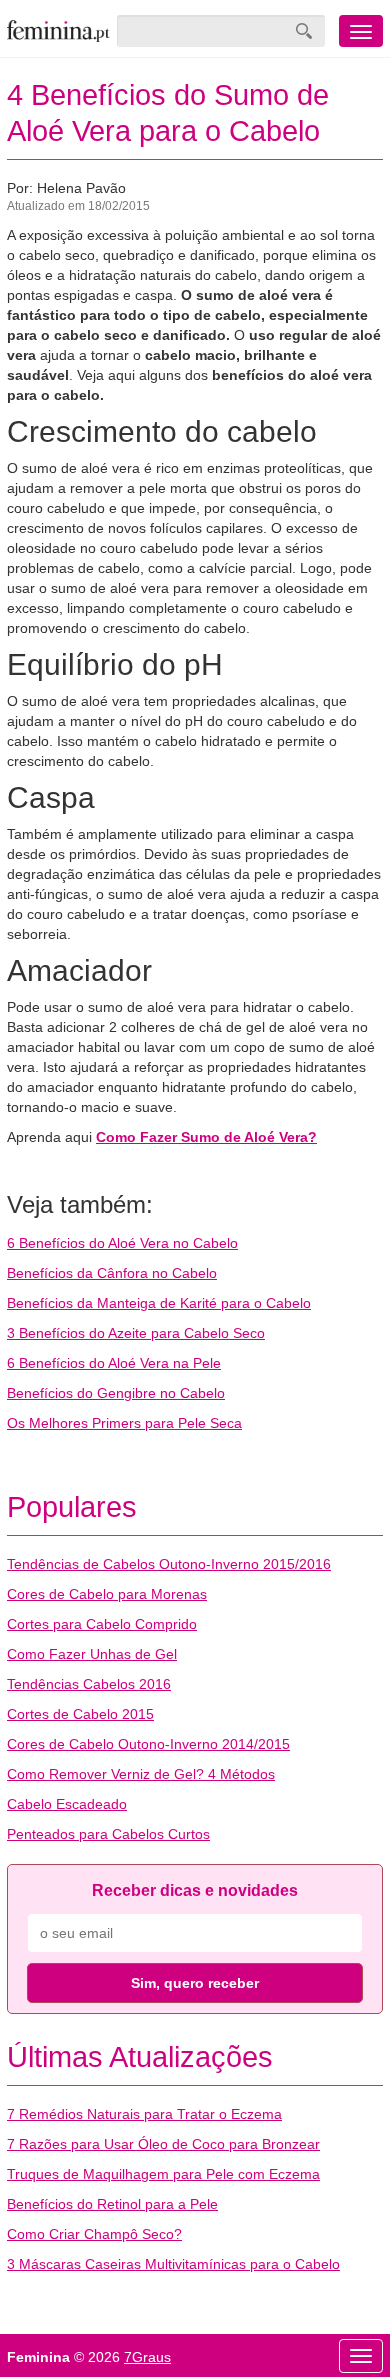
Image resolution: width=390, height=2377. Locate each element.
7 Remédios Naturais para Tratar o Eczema (144, 2114)
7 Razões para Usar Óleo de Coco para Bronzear (163, 2144)
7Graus (147, 2357)
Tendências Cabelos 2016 (89, 1684)
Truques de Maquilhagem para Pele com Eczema (163, 2174)
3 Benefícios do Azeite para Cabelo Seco (136, 1333)
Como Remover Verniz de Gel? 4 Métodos (141, 1774)
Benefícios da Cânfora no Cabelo (112, 1273)
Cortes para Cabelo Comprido (102, 1624)
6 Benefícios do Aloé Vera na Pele (114, 1363)
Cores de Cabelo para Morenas (107, 1594)
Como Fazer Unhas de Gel (92, 1654)
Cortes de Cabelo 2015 (80, 1714)
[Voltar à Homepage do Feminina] (58, 31)
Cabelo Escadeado (67, 1804)
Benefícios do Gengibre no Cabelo (116, 1393)
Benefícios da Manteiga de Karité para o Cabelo (159, 1303)
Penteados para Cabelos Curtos (108, 1834)
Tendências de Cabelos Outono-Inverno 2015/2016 (169, 1564)
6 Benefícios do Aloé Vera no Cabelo (122, 1243)
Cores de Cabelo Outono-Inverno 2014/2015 (148, 1744)
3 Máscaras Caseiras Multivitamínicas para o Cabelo (173, 2264)
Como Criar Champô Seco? (94, 2234)
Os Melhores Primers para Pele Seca (124, 1423)
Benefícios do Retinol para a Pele (112, 2204)
